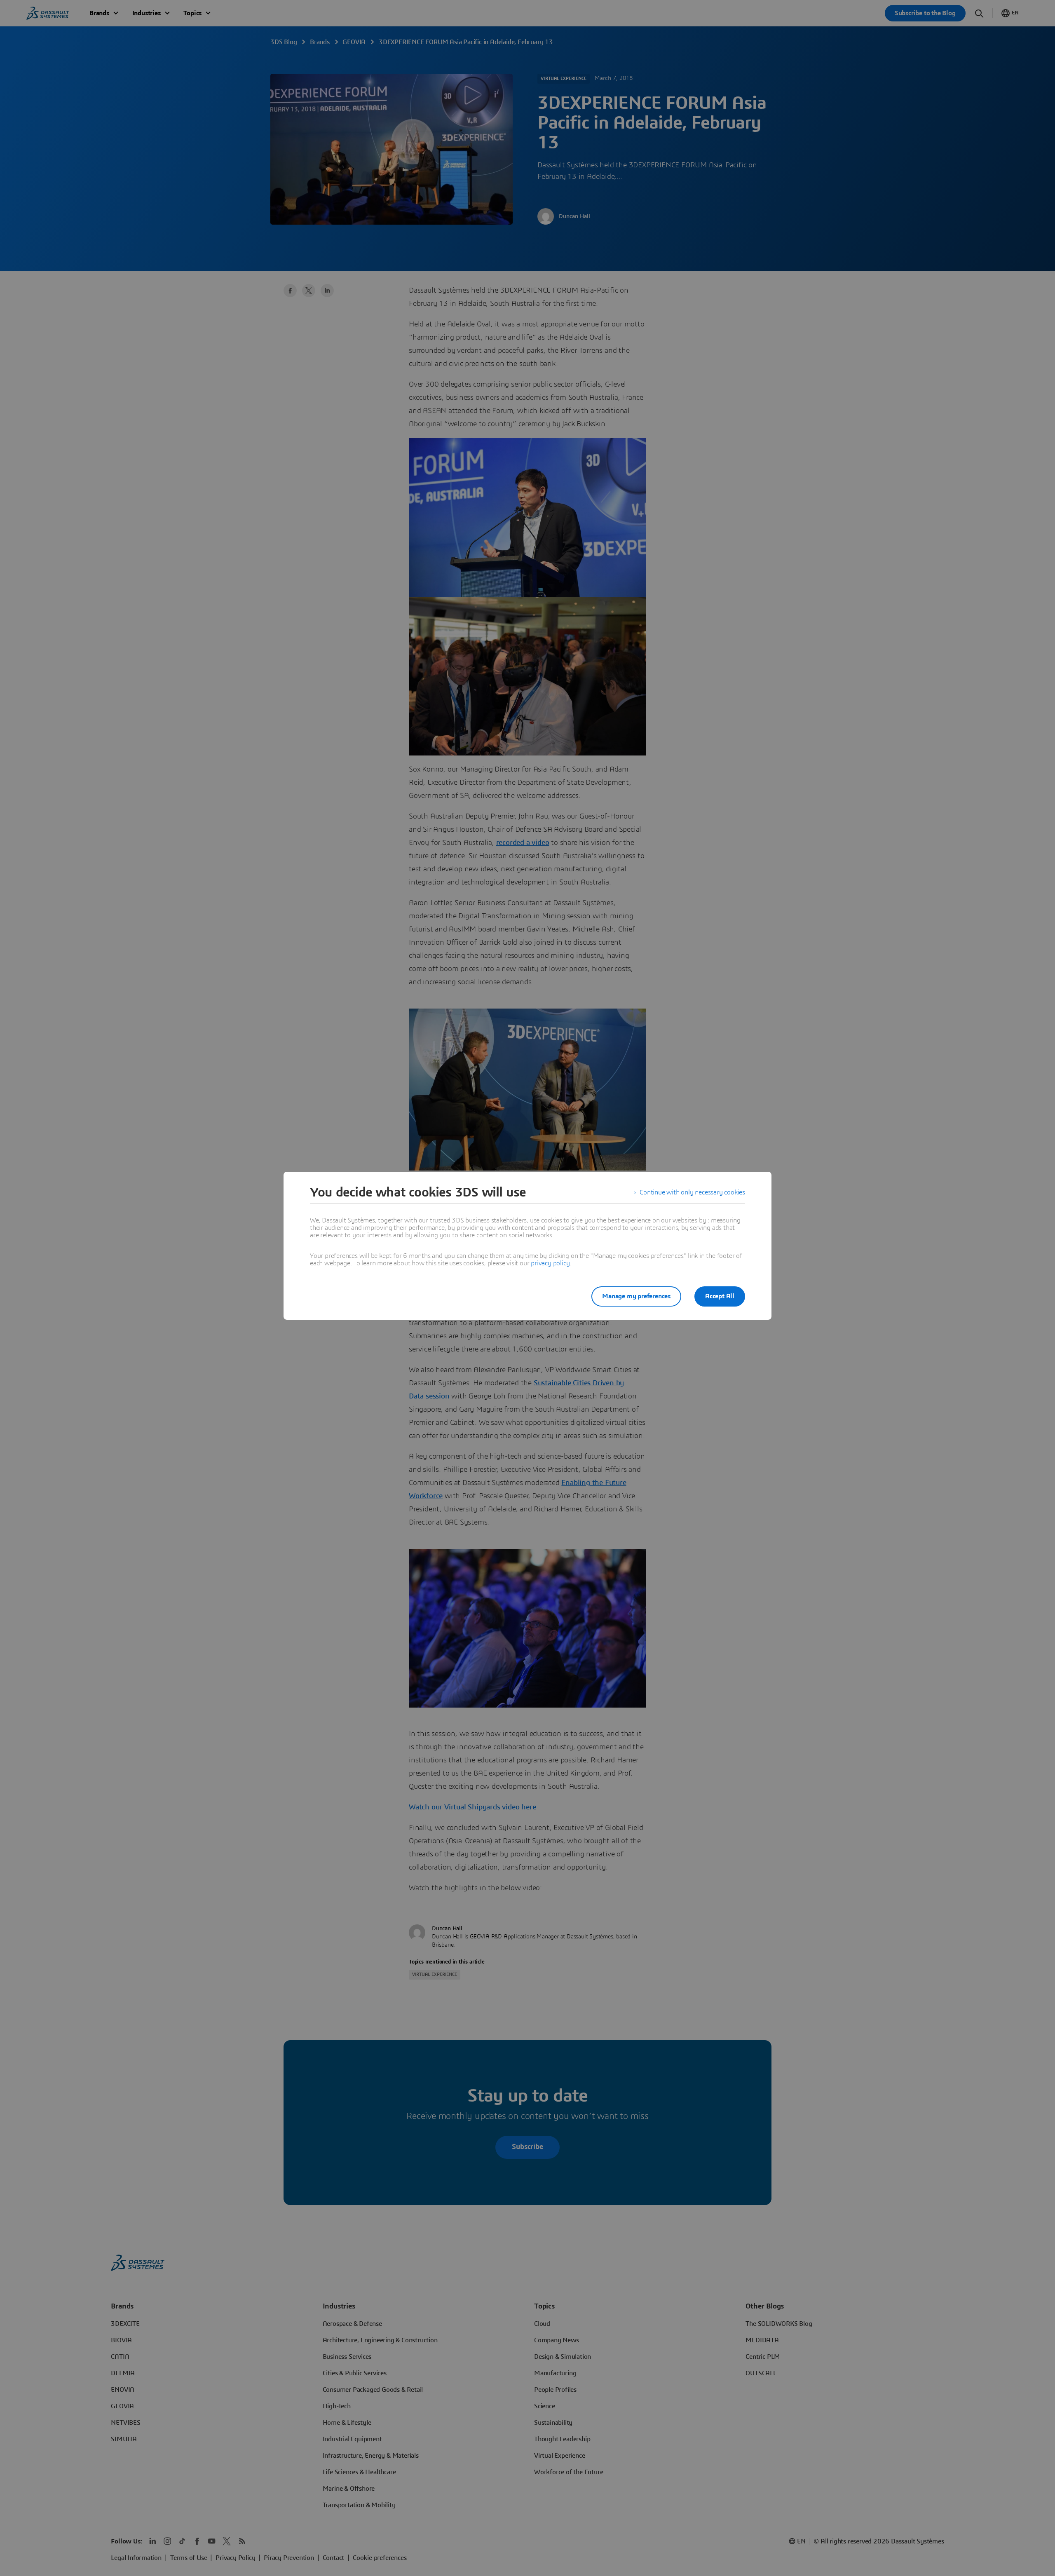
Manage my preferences (636, 1296)
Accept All (720, 1296)
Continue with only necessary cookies (692, 1192)
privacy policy (550, 1263)
